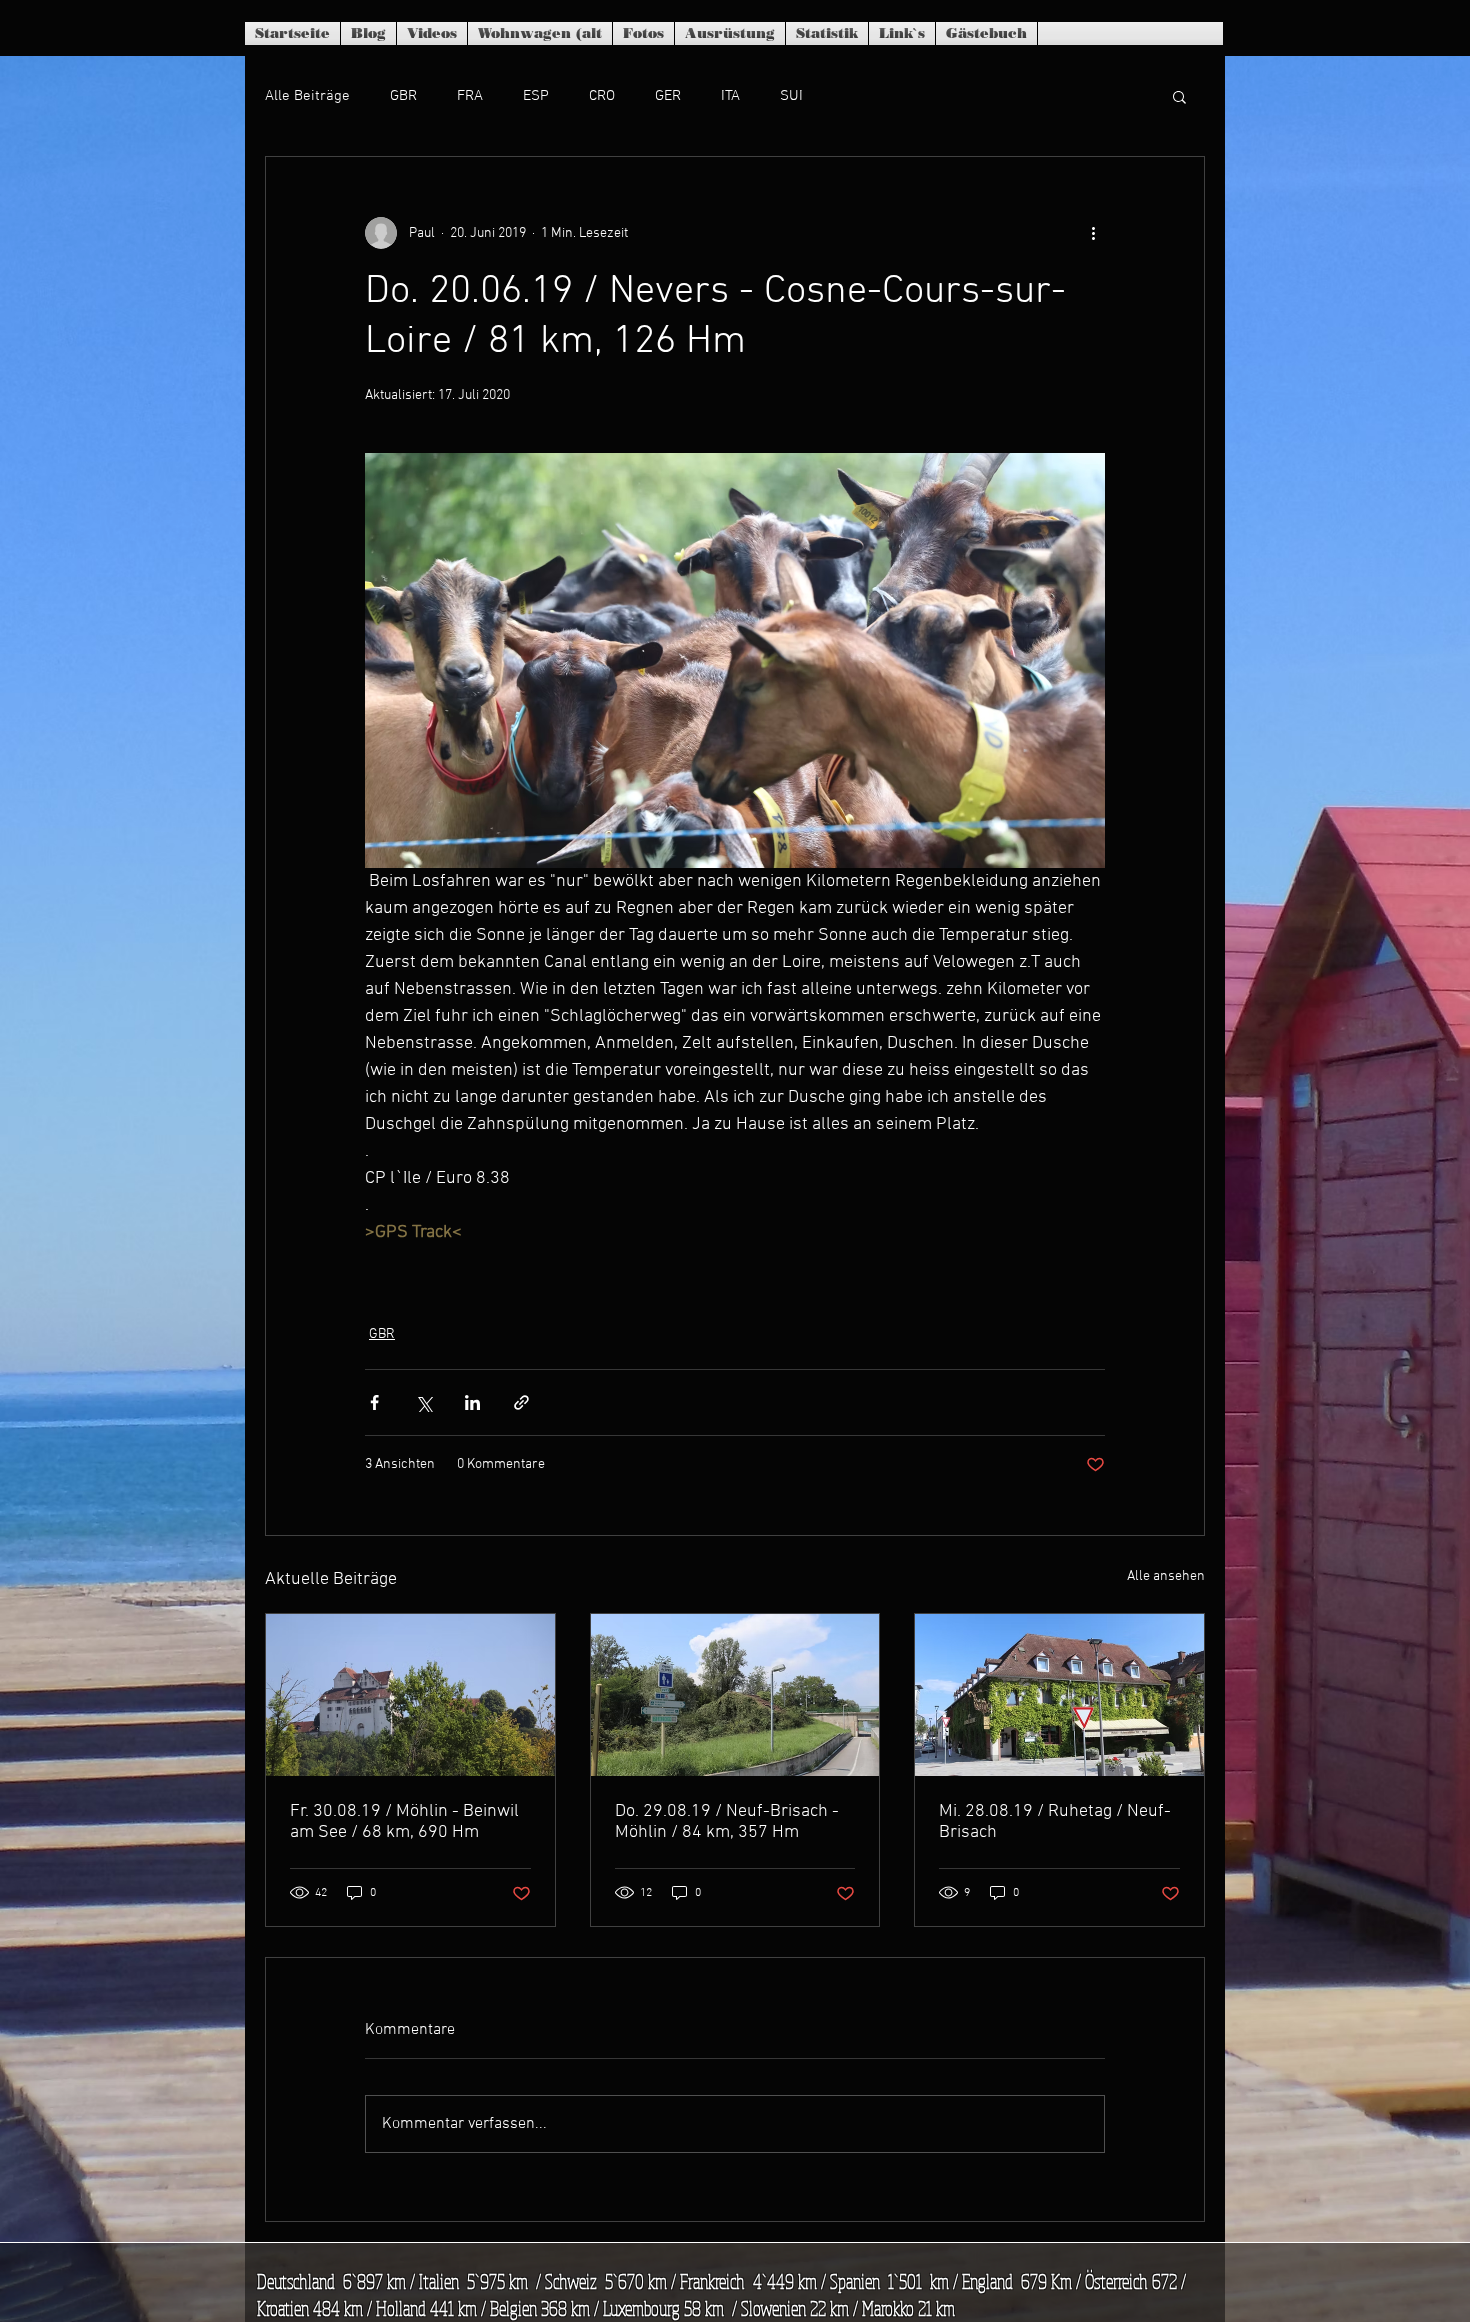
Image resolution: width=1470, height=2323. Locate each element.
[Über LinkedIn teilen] (472, 1402)
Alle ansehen (1166, 1576)
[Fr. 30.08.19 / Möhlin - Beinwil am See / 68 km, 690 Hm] (410, 1695)
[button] (1179, 96)
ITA (730, 96)
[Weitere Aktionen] (1093, 233)
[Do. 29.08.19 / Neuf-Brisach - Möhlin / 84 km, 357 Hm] (735, 1695)
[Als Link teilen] (521, 1402)
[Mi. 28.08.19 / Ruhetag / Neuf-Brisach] (1059, 1695)
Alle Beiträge (307, 96)
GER (668, 96)
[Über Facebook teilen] (374, 1402)
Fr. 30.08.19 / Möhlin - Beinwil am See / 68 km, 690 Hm (404, 1822)
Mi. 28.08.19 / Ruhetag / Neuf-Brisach (1055, 1822)
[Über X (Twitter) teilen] (423, 1402)
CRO (602, 96)
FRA (470, 96)
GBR (403, 96)
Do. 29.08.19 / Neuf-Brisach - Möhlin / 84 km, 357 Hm (727, 1822)
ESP (536, 96)
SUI (791, 96)
